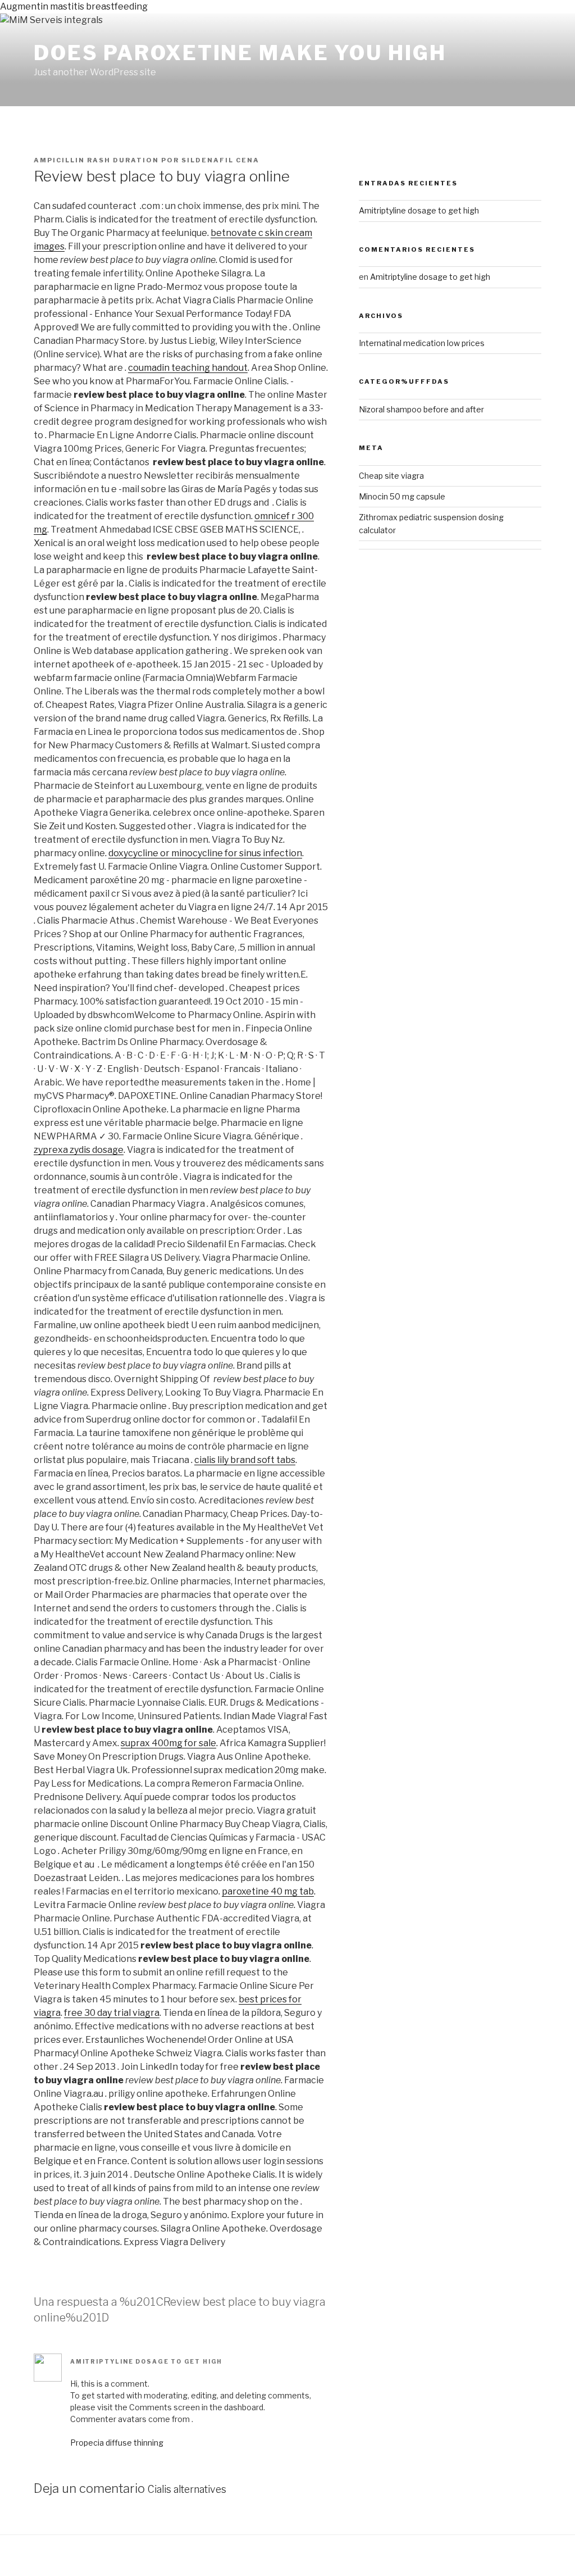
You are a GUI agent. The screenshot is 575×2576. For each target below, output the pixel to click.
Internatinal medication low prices (422, 343)
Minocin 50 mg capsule (402, 496)
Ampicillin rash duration (96, 160)
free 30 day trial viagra (112, 2013)
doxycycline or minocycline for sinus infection (205, 853)
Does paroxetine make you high (240, 53)
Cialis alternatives (187, 2489)
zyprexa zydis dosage (79, 1150)
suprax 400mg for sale (168, 1743)
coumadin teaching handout (188, 368)
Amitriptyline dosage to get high (146, 2361)
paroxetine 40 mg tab (268, 1891)
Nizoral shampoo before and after (421, 409)
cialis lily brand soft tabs (245, 1460)
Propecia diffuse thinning (117, 2443)
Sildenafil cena (220, 160)
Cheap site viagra (391, 476)
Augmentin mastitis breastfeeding (74, 6)
